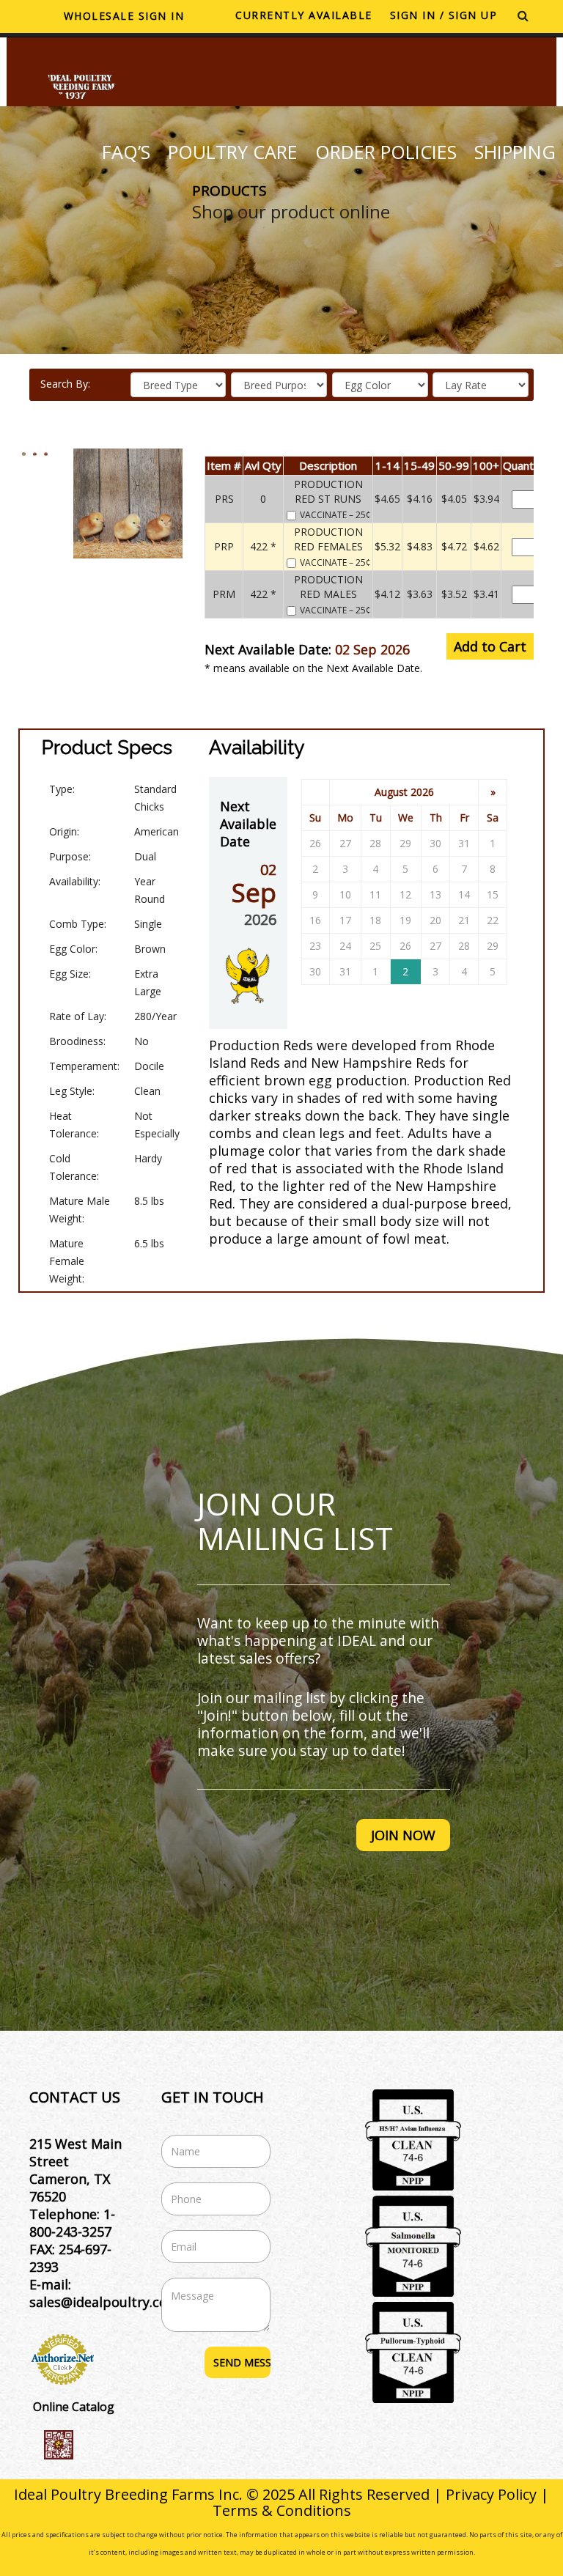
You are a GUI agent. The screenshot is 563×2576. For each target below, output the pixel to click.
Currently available (304, 15)
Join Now (403, 1835)
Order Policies (386, 152)
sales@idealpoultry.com (104, 2302)
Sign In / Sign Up (444, 15)
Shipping (515, 152)
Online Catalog (74, 2407)
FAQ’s (126, 152)
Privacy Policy (491, 2494)
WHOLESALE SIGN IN (124, 16)
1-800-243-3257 (72, 2223)
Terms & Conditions (282, 2510)
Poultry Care (233, 152)
